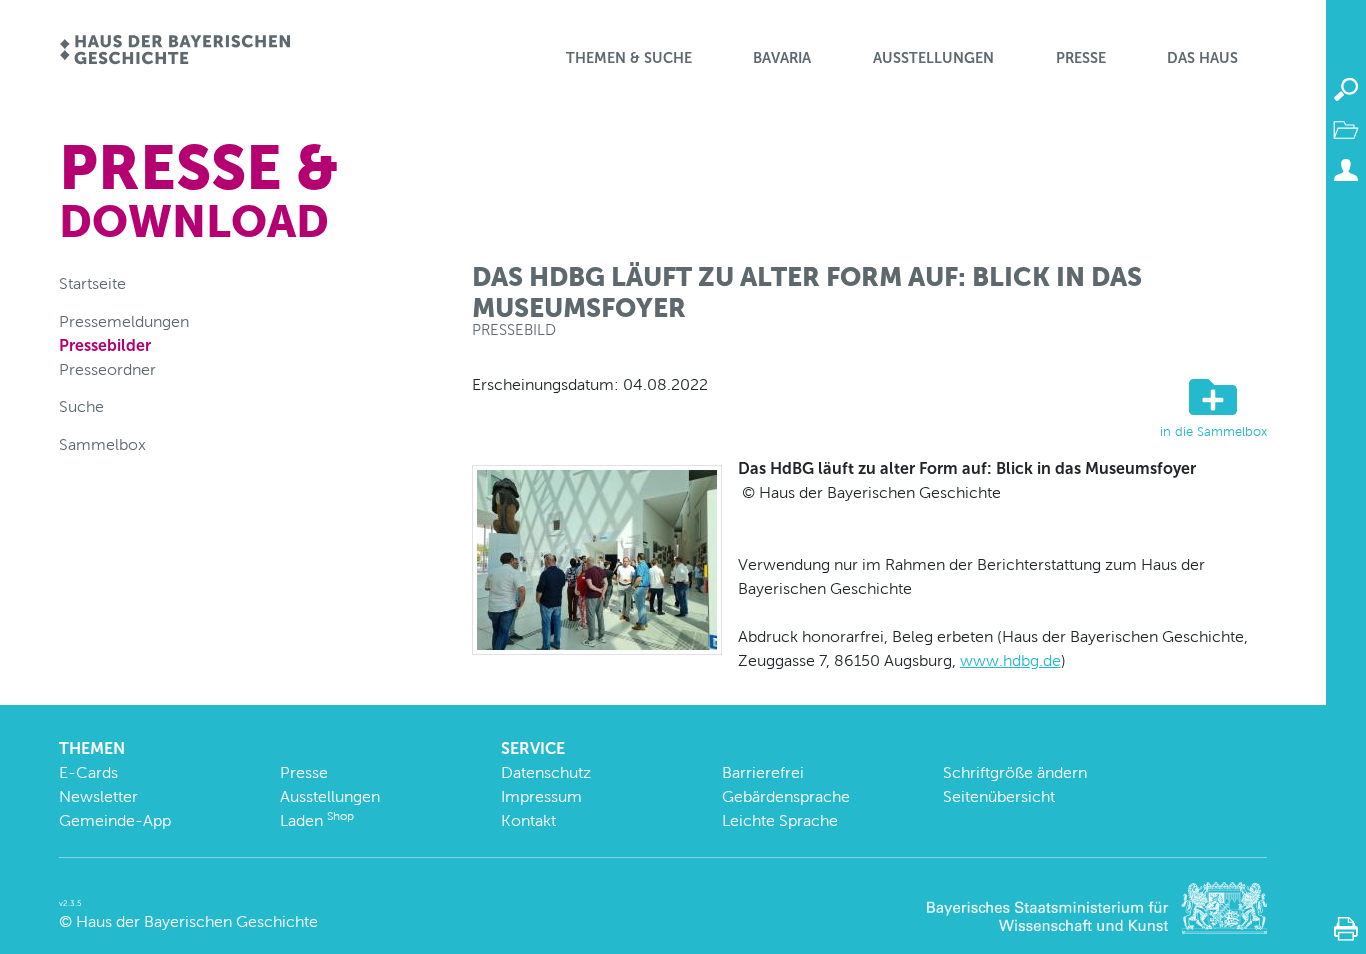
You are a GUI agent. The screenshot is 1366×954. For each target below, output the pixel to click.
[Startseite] (174, 51)
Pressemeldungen (124, 321)
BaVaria (782, 58)
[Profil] (1346, 170)
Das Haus (1202, 58)
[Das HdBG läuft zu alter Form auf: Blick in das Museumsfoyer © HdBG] (597, 558)
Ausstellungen (933, 58)
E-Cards (88, 772)
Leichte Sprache (780, 820)
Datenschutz (546, 772)
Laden (317, 820)
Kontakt (528, 820)
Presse (1081, 58)
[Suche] (1346, 90)
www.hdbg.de (1010, 660)
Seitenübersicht (999, 796)
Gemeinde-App (115, 820)
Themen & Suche (629, 58)
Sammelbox (102, 444)
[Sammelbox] (1346, 130)
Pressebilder (105, 345)
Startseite (92, 283)
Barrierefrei (763, 772)
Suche (81, 406)
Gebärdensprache (786, 796)
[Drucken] (1346, 929)
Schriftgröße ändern (1015, 772)
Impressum (541, 796)
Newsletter (98, 796)
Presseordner (107, 369)
